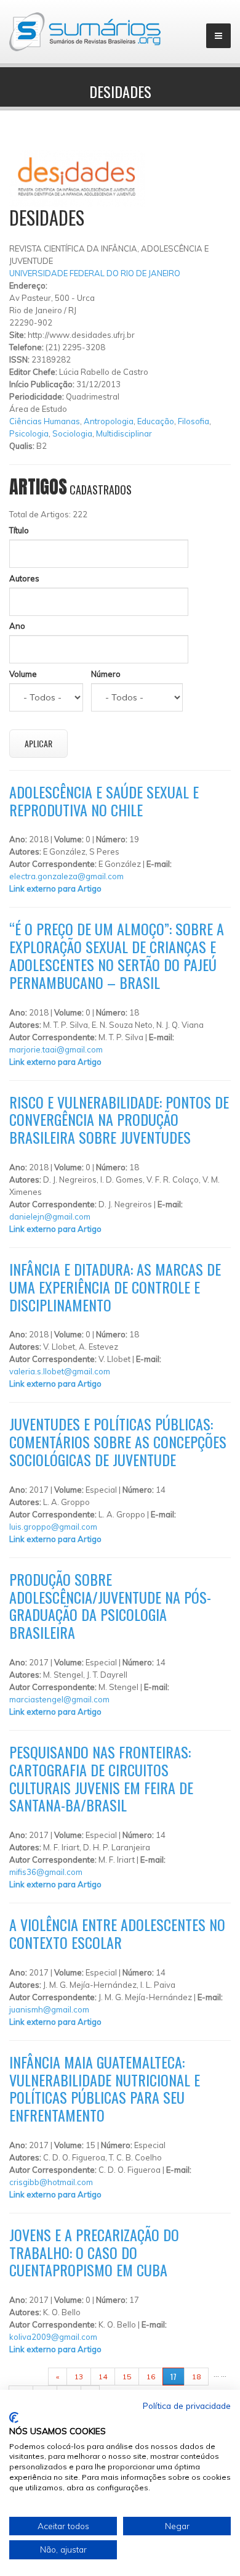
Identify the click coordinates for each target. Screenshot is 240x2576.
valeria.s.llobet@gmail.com (60, 1371)
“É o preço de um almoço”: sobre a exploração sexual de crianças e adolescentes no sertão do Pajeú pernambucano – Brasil (117, 955)
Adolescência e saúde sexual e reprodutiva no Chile (104, 801)
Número (106, 674)
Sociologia (72, 433)
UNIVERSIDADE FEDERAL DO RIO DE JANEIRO (95, 273)
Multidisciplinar (124, 433)
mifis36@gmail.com (46, 1872)
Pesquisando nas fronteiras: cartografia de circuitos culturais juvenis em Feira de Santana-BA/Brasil (101, 1778)
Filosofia (194, 421)
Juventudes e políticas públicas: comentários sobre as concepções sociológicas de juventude (118, 1442)
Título (19, 530)
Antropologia (109, 421)
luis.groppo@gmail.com (53, 1527)
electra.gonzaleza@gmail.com (66, 876)
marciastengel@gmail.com (59, 1699)
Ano (17, 626)
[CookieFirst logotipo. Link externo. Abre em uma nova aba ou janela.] (14, 2418)
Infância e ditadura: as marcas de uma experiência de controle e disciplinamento (115, 1287)
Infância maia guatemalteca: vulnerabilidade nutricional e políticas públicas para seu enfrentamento (105, 2088)
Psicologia (29, 433)
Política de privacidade (187, 2406)
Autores (24, 578)
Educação (156, 421)
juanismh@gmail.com (49, 2009)
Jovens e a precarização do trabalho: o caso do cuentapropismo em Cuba (94, 2252)
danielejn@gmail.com (50, 1216)
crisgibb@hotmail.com (51, 2182)
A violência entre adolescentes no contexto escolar (117, 1933)
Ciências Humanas (45, 421)
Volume (23, 674)
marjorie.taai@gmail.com (56, 1049)
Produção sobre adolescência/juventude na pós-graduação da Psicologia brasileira (110, 1606)
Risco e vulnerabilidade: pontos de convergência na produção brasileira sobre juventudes (119, 1120)
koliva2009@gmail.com (53, 2337)
